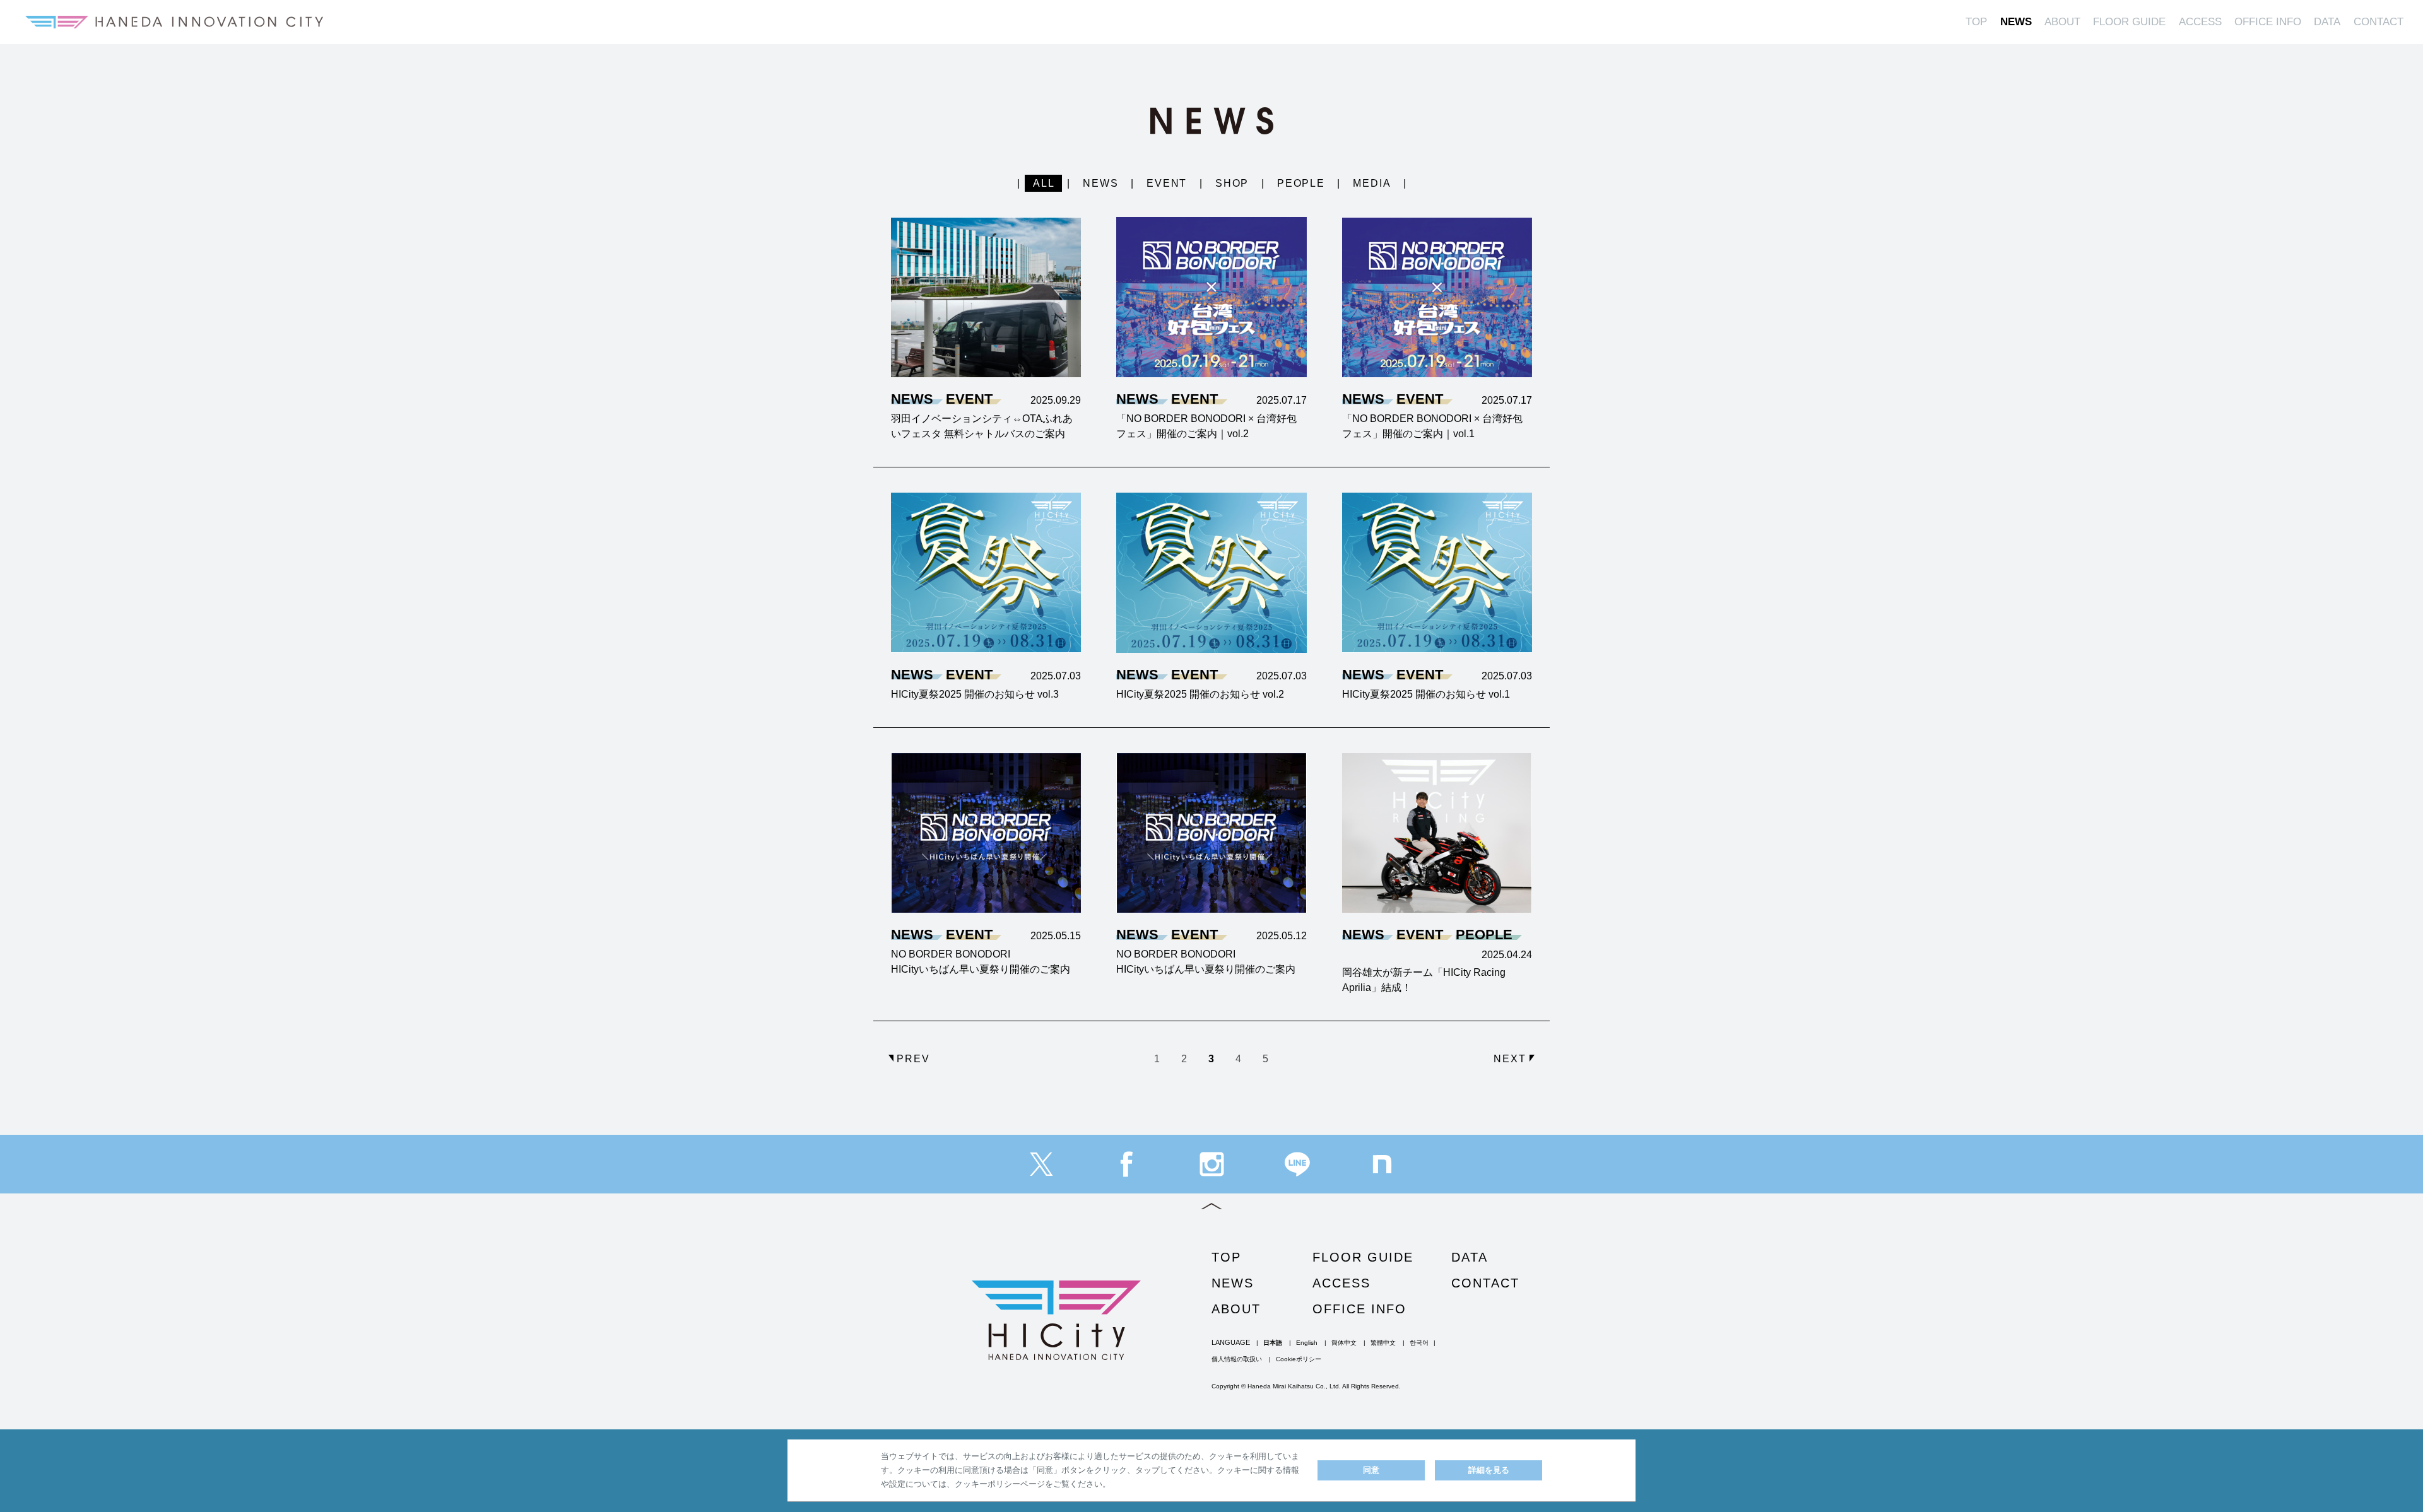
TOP (1976, 22)
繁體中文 (1383, 1343)
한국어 (1419, 1343)
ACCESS (2200, 22)
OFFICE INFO (2268, 22)
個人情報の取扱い (1237, 1359)
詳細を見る (1489, 1470)
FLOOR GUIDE (2129, 22)
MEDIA (1372, 183)
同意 (1371, 1470)
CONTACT (2379, 22)
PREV (913, 1059)
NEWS (2016, 22)
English (1307, 1343)
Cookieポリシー (1299, 1359)
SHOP (1232, 183)
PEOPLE (1301, 183)
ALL (1044, 183)
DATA (2327, 22)
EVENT (1167, 183)
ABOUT (2062, 22)
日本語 (1273, 1343)
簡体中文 (1344, 1343)
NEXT (1510, 1059)
